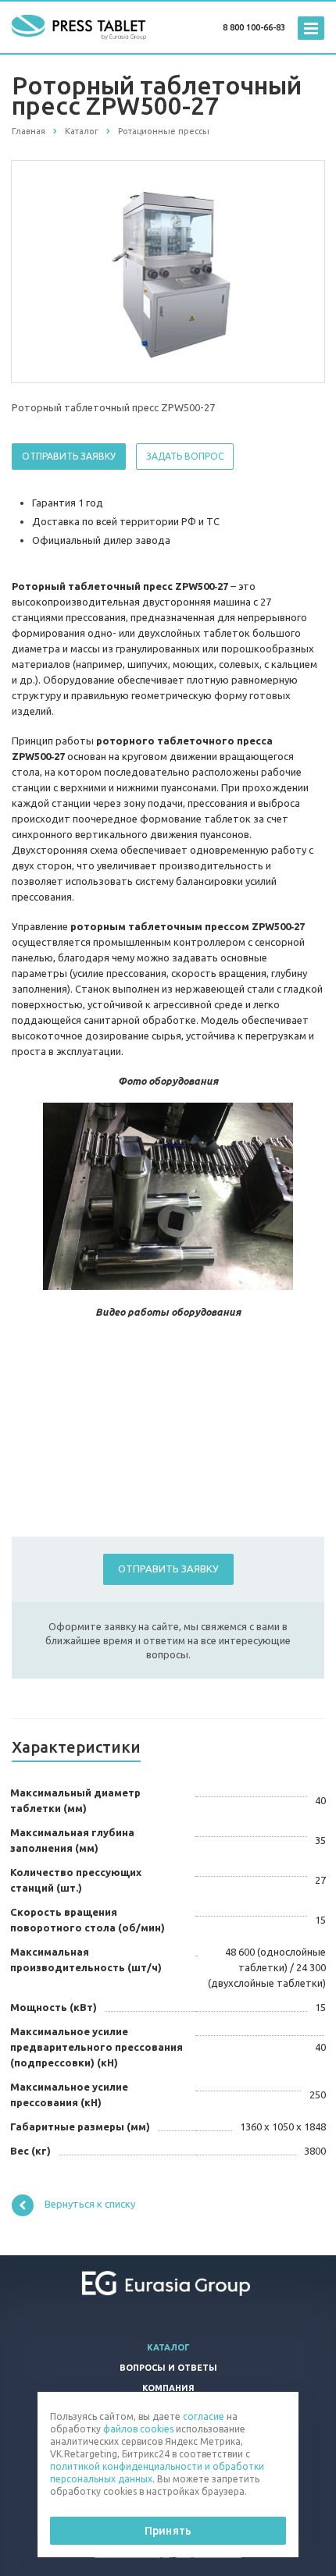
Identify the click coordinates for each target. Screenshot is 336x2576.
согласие (204, 2416)
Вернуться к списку (90, 2204)
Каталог (168, 2347)
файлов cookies (138, 2429)
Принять (168, 2531)
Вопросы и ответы (168, 2368)
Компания (168, 2388)
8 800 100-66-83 (254, 27)
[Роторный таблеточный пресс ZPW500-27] (168, 271)
